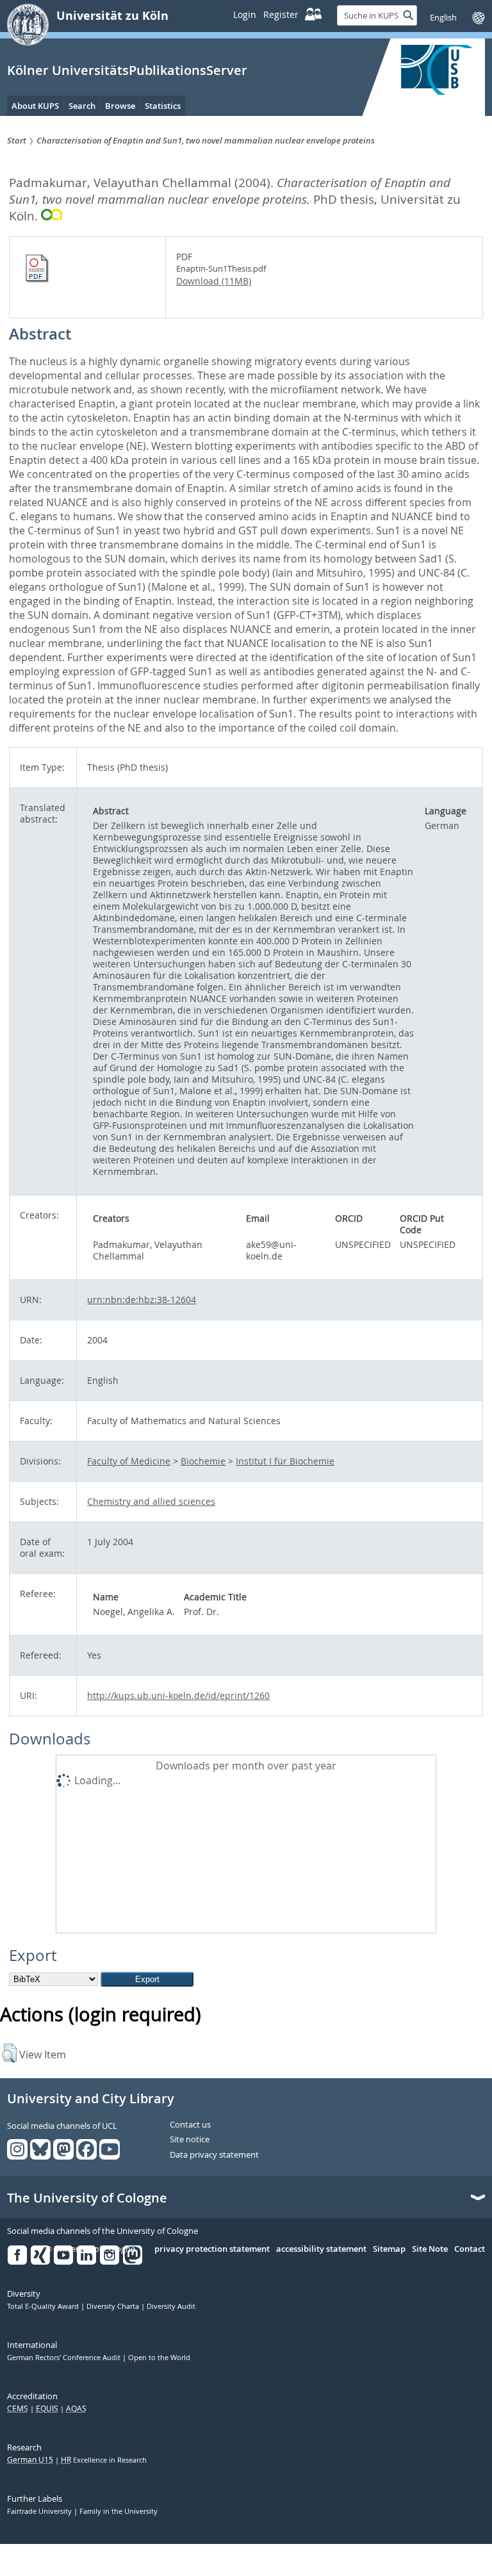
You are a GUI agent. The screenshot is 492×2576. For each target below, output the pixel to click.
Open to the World (159, 2358)
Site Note (430, 2249)
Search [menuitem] (82, 106)
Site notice (190, 2140)
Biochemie (203, 1461)
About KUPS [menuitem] (35, 106)
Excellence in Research (104, 2460)
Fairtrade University (40, 2511)
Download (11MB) (214, 281)
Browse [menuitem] (120, 106)
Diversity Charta (114, 2306)
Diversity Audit (171, 2306)
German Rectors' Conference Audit (65, 2358)
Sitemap (389, 2249)
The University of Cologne (87, 2198)
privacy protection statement (212, 2249)
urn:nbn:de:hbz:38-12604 (142, 1300)
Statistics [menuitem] (163, 106)
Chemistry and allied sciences (151, 1501)
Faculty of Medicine (129, 1461)
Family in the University (119, 2511)
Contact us (190, 2125)
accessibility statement (321, 2249)
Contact (470, 2249)
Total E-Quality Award (44, 2306)
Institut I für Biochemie (285, 1461)
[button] (9, 2053)
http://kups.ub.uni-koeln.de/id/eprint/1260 (178, 1695)
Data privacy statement (214, 2155)
